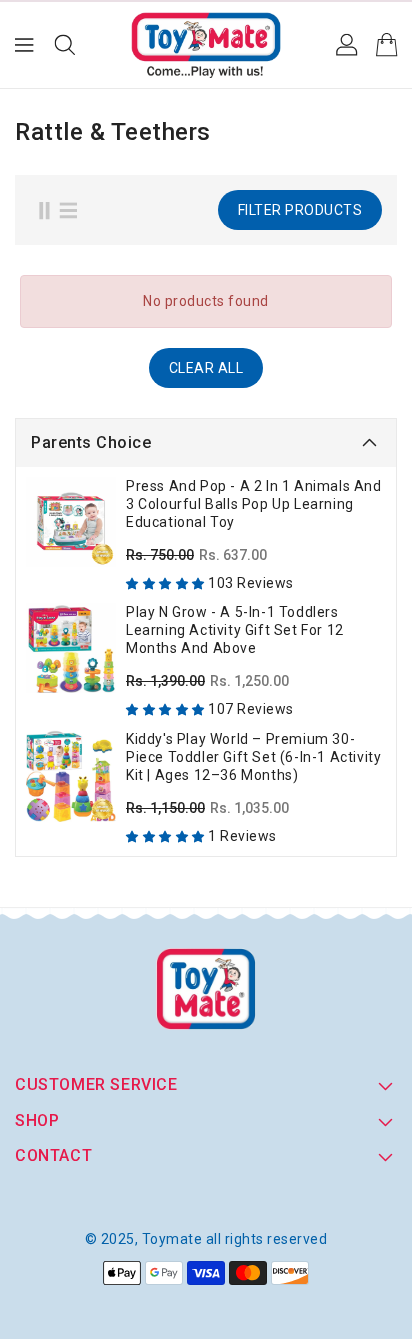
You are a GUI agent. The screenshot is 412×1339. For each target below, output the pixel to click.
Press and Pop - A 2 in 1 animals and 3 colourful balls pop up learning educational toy (254, 504)
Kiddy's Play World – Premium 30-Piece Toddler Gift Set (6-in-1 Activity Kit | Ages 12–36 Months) (253, 757)
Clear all (206, 368)
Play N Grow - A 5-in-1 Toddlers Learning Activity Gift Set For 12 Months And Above (235, 630)
